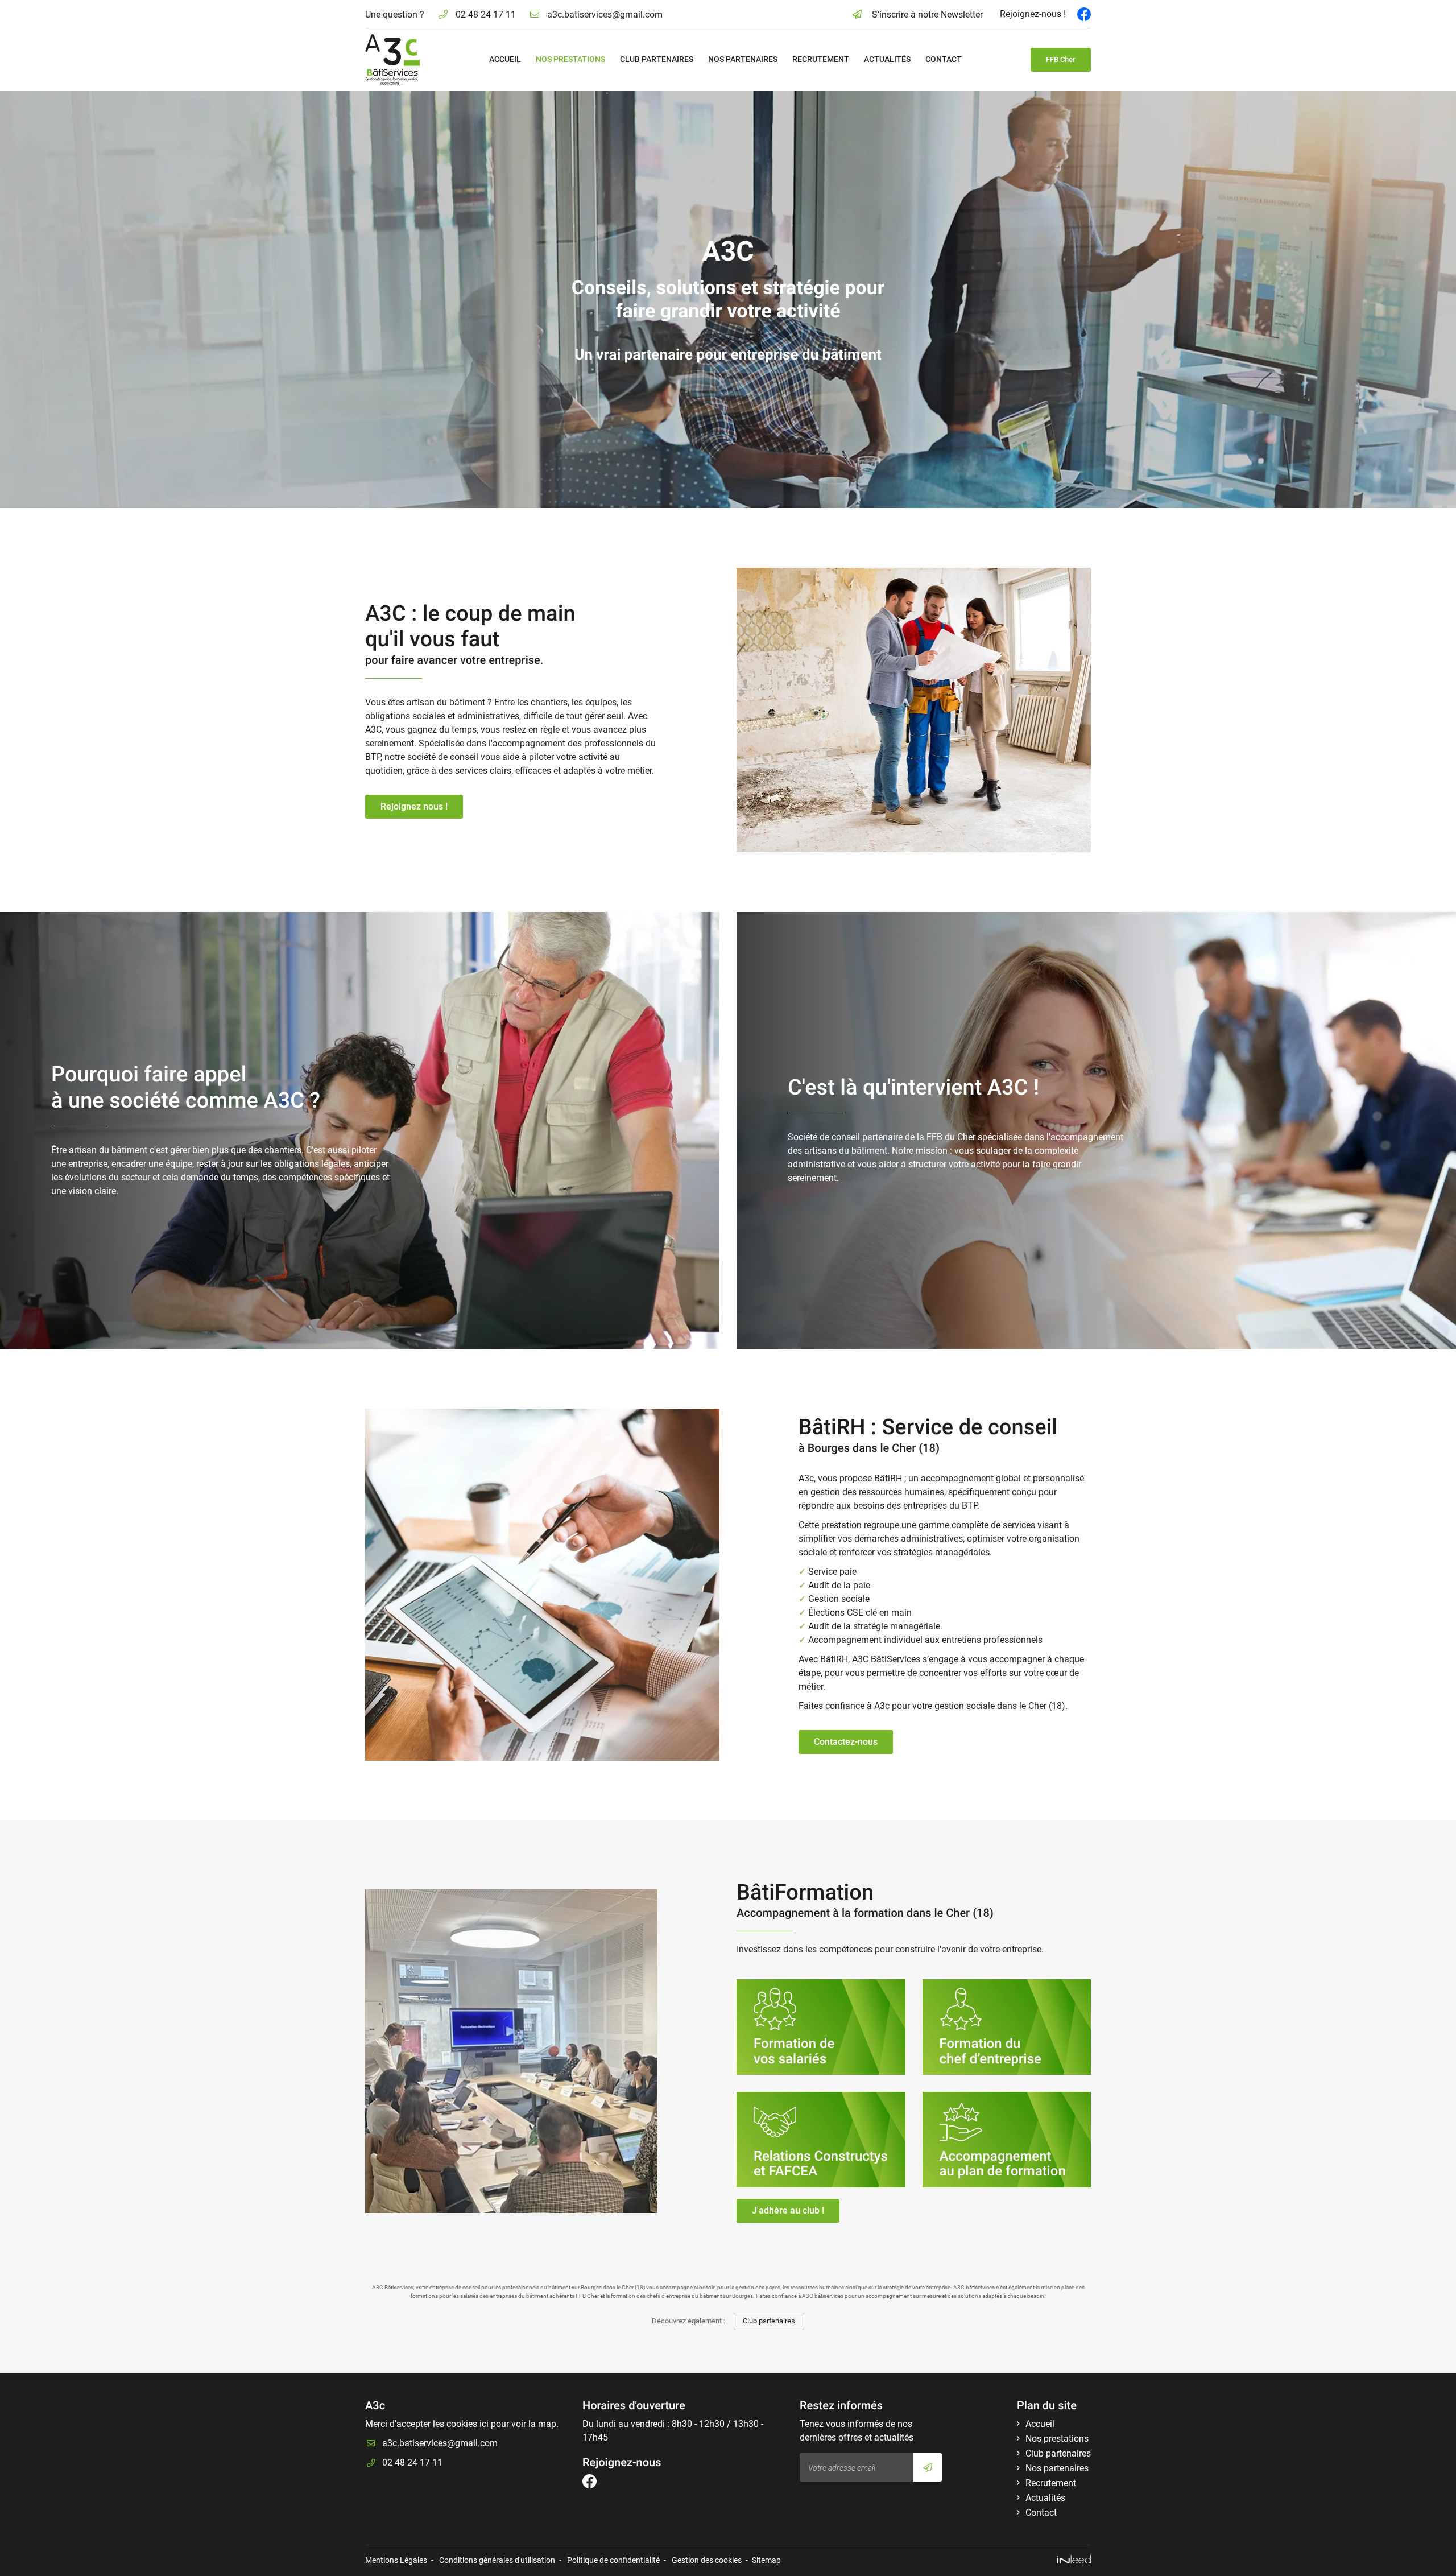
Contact (944, 59)
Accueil (505, 59)
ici (484, 2424)
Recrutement (821, 59)
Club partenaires (657, 59)
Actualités (887, 59)
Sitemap (766, 2560)
